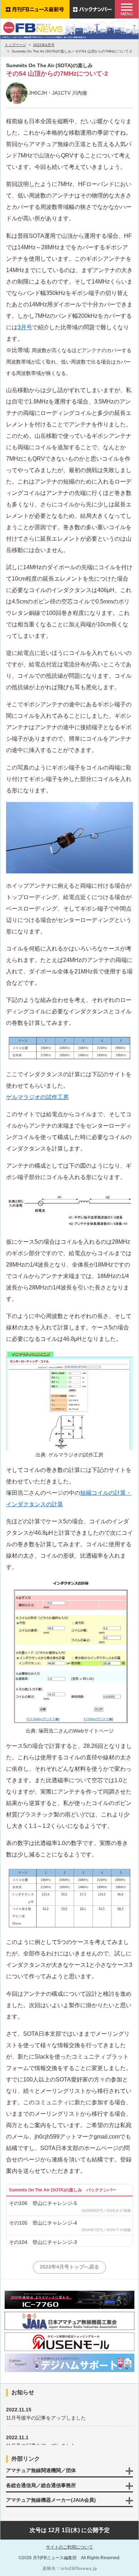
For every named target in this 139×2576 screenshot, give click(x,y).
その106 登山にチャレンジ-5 (43, 2203)
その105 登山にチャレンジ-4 (43, 2223)
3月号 (25, 327)
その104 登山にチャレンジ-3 (43, 2242)
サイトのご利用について (69, 2547)
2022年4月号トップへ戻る (69, 2267)
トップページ (15, 45)
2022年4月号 (44, 45)
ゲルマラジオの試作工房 (37, 1097)
